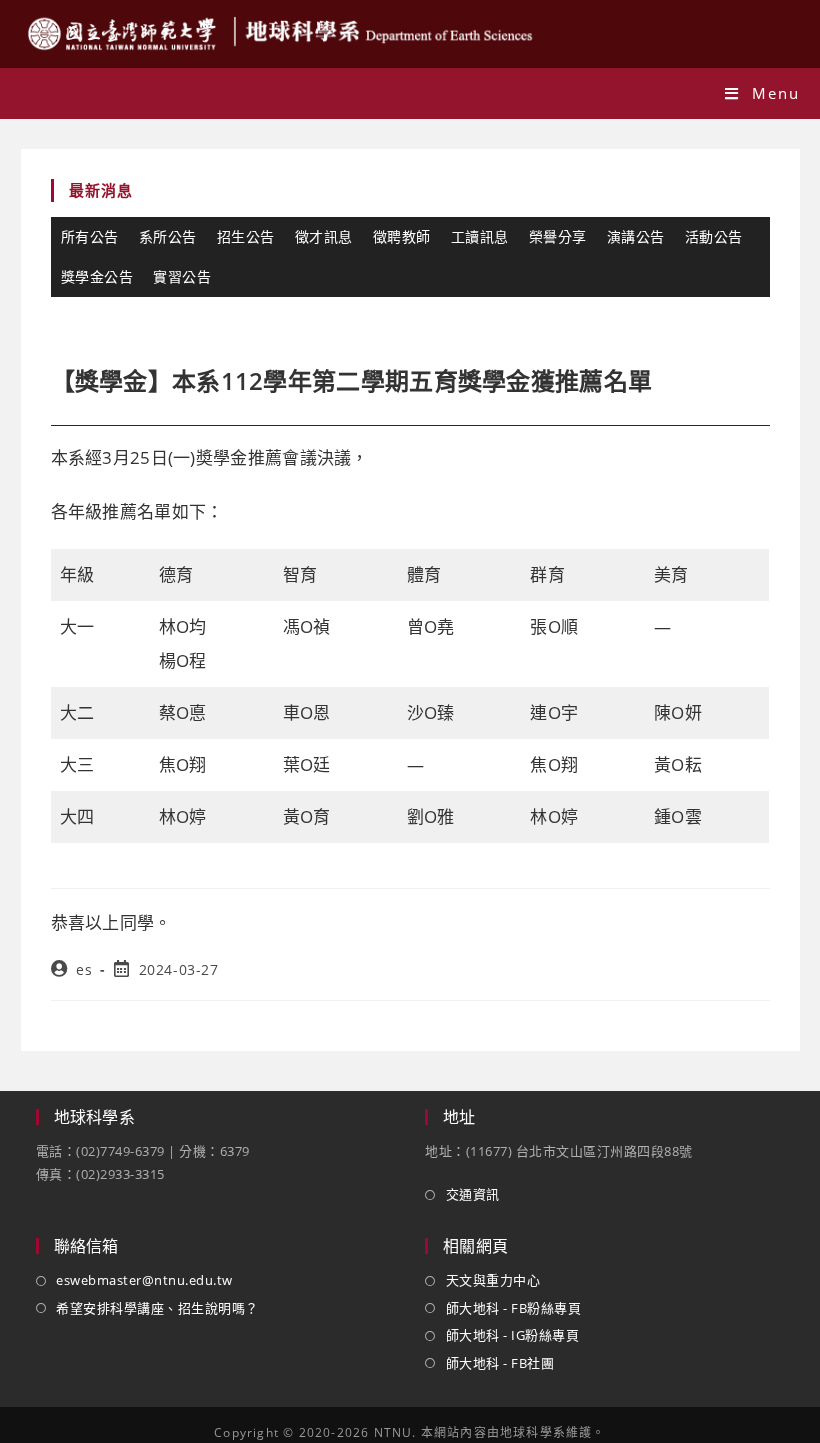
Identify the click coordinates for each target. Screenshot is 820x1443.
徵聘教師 (402, 236)
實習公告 (182, 276)
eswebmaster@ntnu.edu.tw (144, 1280)
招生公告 (246, 236)
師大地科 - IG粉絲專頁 (512, 1335)
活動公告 (714, 236)
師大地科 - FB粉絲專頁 (513, 1308)
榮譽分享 (558, 236)
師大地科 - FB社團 (500, 1363)
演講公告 (636, 236)
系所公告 (168, 236)
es (84, 969)
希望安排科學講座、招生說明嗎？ (157, 1308)
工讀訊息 (480, 236)
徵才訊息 (324, 236)
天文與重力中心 (493, 1280)
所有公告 (90, 236)
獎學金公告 (97, 276)
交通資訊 (473, 1194)
